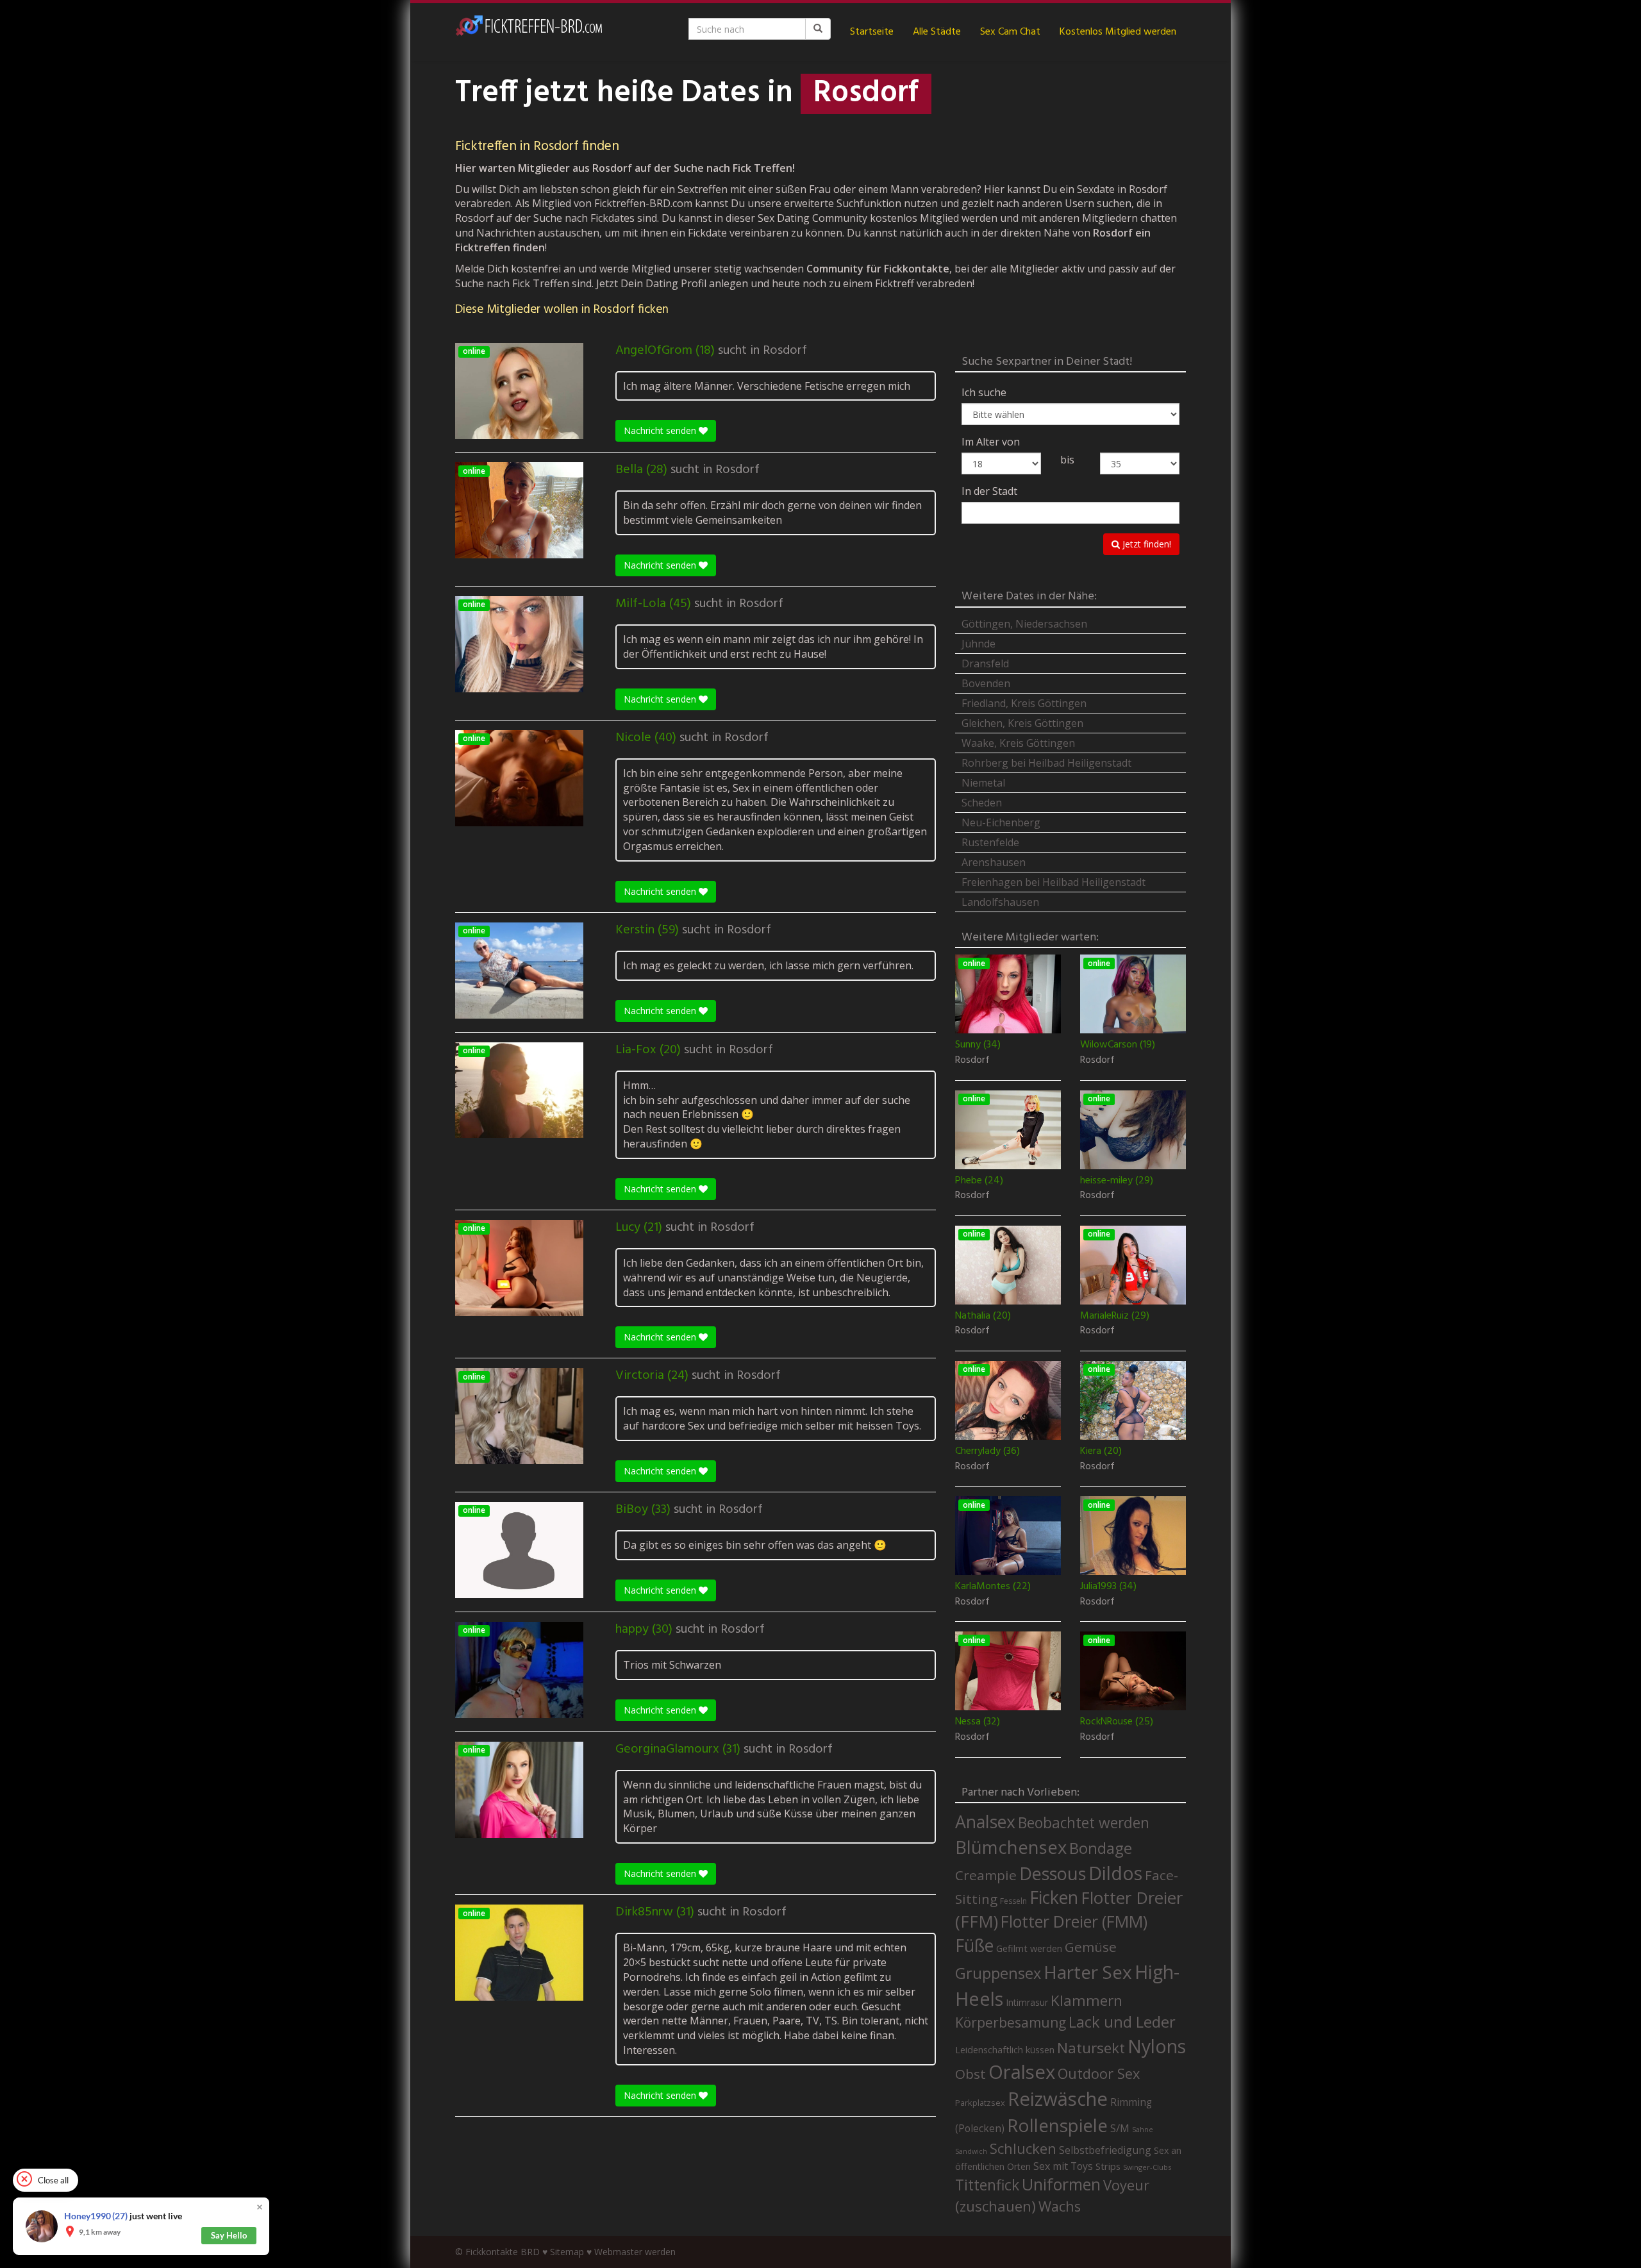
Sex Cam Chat (1010, 32)
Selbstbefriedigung (1105, 2150)
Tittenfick (987, 2185)
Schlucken (1023, 2148)
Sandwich (971, 2151)
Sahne (1143, 2129)
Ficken (1054, 1897)
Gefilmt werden (1029, 1948)
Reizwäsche (1058, 2099)
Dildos (1115, 1873)
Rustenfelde (990, 842)
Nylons (1157, 2046)
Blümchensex (1011, 1847)
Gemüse (1091, 1947)
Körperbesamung (1011, 2022)
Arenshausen (994, 862)
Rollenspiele (1057, 2125)
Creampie (986, 1875)
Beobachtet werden (1084, 1823)
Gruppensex (998, 1973)
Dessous (1053, 1873)
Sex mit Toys (1063, 2166)
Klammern (1087, 2000)
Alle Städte (937, 32)
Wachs (1060, 2206)
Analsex (985, 1822)
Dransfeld (985, 663)
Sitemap (567, 2252)
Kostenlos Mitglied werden (1118, 32)
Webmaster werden (635, 2252)
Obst (970, 2074)
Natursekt (1091, 2048)
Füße (974, 1946)
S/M (1120, 2128)
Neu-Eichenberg (1001, 822)
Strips (1108, 2166)
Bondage (1101, 1848)
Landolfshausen (1000, 902)
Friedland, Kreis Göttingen (1024, 703)
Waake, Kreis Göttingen (1018, 743)
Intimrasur (1027, 2002)
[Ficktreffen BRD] (529, 32)
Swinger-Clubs (1147, 2167)
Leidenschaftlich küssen (1005, 2049)
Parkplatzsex (980, 2103)
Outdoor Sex (1099, 2073)
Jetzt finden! (1145, 544)
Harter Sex (1088, 1972)
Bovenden (986, 683)
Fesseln (1013, 1901)
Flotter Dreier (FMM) (1074, 1921)
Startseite (872, 32)
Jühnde (979, 644)
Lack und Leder (1122, 2022)
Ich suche (984, 392)
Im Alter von (991, 442)
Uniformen (1061, 2184)
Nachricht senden (661, 430)
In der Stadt (989, 491)
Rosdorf (785, 351)
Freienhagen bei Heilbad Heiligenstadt (1054, 882)
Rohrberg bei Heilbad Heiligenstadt (1046, 763)
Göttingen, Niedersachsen (1024, 624)
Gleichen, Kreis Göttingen (1022, 723)
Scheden (982, 803)
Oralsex (1022, 2072)
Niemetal (983, 783)
